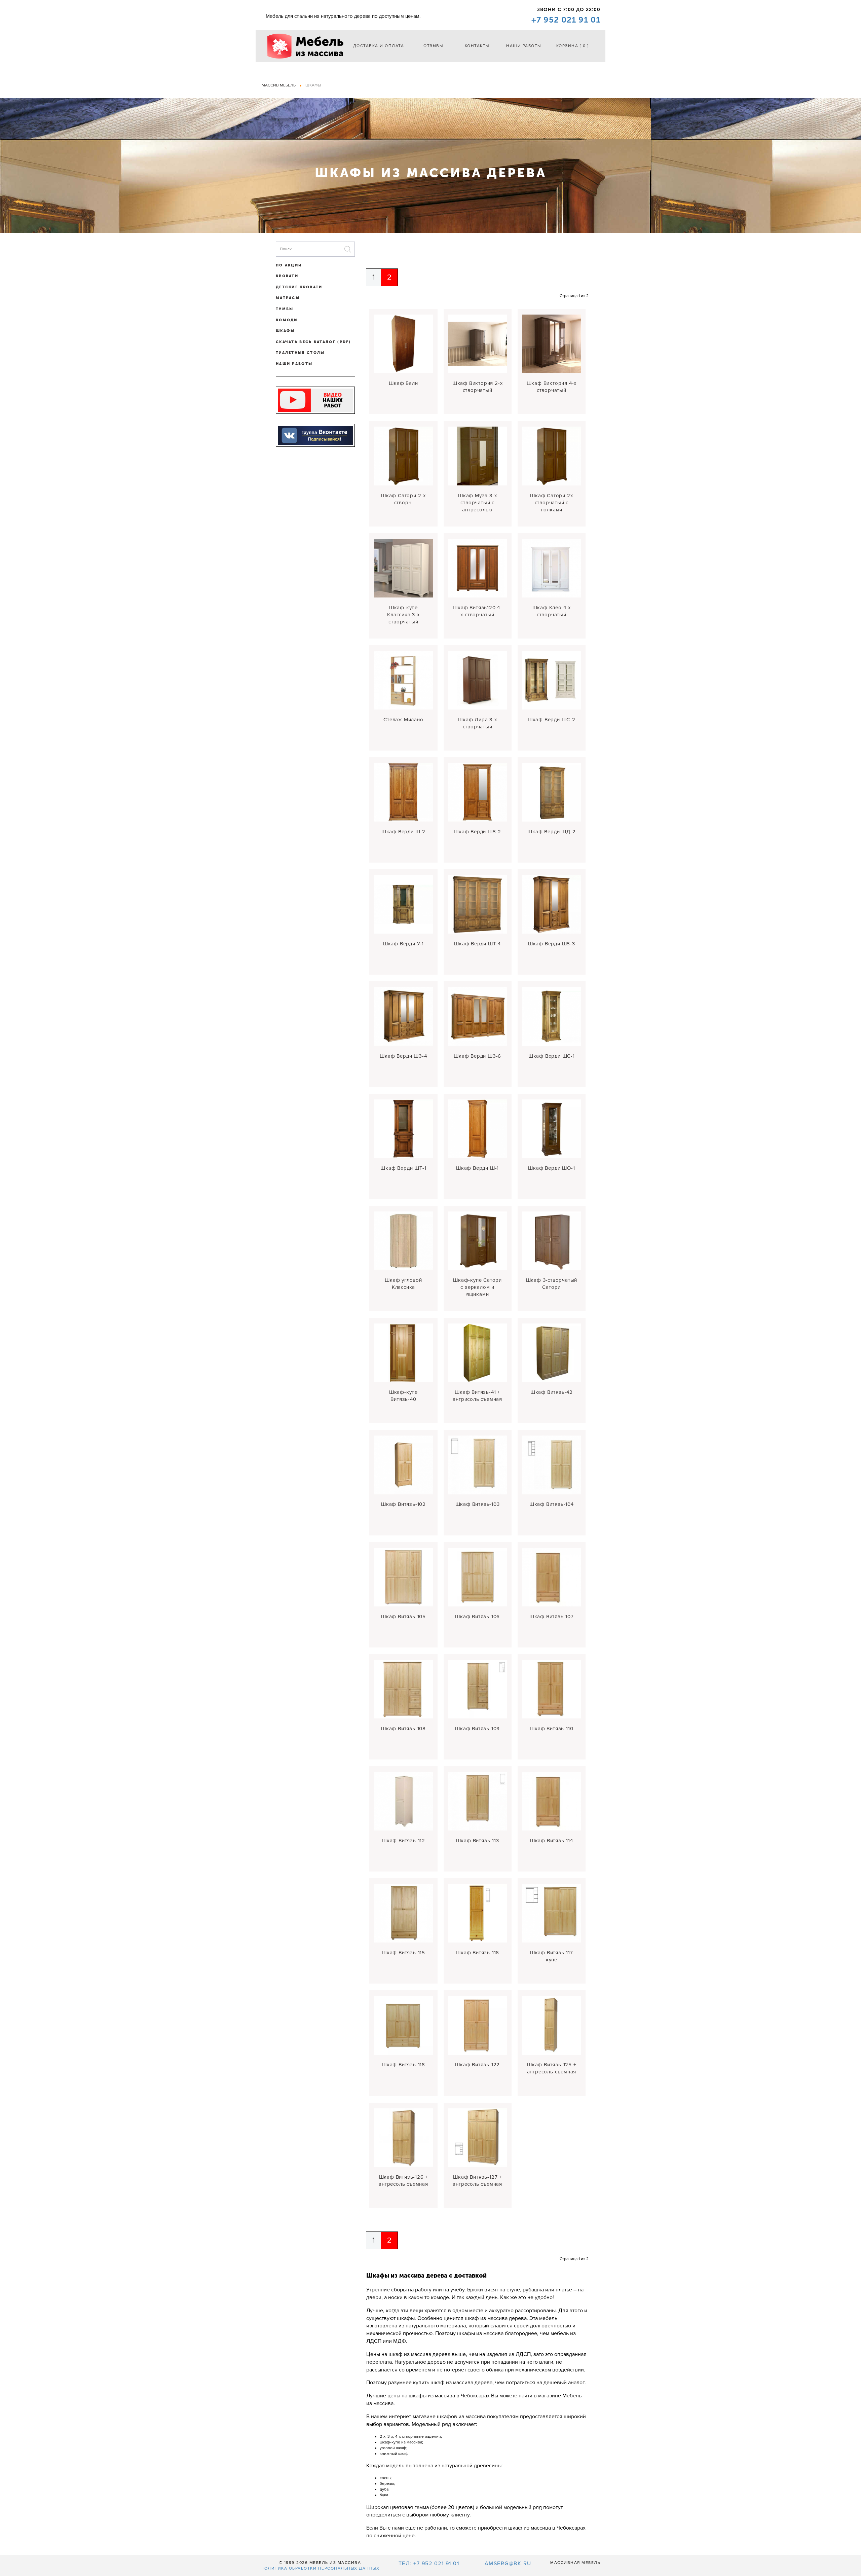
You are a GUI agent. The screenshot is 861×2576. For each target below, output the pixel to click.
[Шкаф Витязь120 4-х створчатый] (478, 568)
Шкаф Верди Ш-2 (403, 832)
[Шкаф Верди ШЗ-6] (478, 1016)
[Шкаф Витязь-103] (478, 1465)
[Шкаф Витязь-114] (552, 1801)
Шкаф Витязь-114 (552, 1841)
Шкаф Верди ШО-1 (551, 1168)
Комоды (287, 320)
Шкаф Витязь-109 (477, 1729)
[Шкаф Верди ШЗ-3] (552, 904)
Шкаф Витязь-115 (403, 1953)
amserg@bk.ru (508, 2564)
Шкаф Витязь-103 (478, 1504)
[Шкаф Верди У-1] (403, 904)
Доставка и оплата (379, 46)
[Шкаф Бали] (403, 344)
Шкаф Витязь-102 (403, 1504)
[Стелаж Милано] (403, 680)
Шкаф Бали (403, 383)
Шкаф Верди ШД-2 (551, 832)
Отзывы (433, 46)
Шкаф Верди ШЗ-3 (552, 944)
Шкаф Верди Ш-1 (477, 1168)
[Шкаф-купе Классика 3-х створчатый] (403, 568)
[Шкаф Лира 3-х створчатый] (478, 680)
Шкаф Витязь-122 (477, 2065)
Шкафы (285, 331)
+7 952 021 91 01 (566, 20)
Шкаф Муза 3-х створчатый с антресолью (477, 503)
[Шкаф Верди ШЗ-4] (403, 1016)
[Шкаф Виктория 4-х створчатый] (552, 344)
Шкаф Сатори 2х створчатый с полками (551, 503)
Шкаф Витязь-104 (552, 1504)
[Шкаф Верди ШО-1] (552, 1129)
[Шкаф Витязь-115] (403, 1913)
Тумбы (285, 309)
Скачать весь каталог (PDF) (313, 342)
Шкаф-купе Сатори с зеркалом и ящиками (477, 1287)
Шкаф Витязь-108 (403, 1729)
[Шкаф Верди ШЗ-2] (478, 792)
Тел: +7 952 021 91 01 (429, 2564)
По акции (289, 265)
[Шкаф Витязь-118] (403, 2025)
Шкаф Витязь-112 (403, 1841)
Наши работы (524, 46)
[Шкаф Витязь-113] (478, 1801)
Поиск (348, 249)
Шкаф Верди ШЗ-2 (477, 832)
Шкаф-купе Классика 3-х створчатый (403, 615)
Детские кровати (299, 287)
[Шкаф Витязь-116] (478, 1913)
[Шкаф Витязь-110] (552, 1689)
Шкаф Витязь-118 (403, 2065)
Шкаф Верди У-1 (403, 944)
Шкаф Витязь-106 (477, 1617)
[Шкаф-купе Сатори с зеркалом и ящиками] (478, 1241)
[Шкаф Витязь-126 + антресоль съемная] (403, 2138)
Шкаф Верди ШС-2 (552, 720)
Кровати (287, 276)
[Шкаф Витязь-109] (478, 1689)
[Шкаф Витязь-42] (552, 1353)
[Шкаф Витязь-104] (552, 1465)
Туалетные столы (300, 353)
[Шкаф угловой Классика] (403, 1241)
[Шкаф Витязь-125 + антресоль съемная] (552, 2025)
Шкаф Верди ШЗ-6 (477, 1056)
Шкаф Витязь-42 (552, 1392)
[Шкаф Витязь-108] (403, 1689)
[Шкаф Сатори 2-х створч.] (403, 456)
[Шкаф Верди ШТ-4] (478, 904)
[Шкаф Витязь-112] (403, 1801)
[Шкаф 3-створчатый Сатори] (552, 1241)
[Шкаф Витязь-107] (552, 1577)
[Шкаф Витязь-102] (403, 1465)
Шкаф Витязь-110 (551, 1729)
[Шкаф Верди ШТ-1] (403, 1129)
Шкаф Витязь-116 (477, 1953)
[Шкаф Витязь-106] (478, 1577)
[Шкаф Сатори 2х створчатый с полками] (552, 456)
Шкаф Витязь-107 (552, 1617)
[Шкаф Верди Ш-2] (403, 792)
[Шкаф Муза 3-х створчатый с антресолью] (478, 456)
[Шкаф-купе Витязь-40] (403, 1353)
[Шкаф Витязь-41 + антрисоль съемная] (478, 1353)
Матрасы (288, 298)
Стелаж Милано (403, 720)
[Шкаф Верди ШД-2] (552, 792)
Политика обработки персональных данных (320, 2568)
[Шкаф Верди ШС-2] (552, 680)
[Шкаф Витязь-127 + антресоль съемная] (478, 2138)
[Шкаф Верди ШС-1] (552, 1016)
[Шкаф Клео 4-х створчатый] (552, 568)
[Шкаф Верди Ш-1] (478, 1129)
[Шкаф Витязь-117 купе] (552, 1913)
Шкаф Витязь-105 (403, 1617)
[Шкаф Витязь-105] (403, 1577)
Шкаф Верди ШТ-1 (403, 1168)
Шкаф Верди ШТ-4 (477, 944)
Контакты (477, 46)
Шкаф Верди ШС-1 (552, 1056)
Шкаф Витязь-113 (478, 1841)
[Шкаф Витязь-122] (478, 2025)
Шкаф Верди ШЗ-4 (403, 1056)
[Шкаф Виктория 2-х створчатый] (478, 344)
